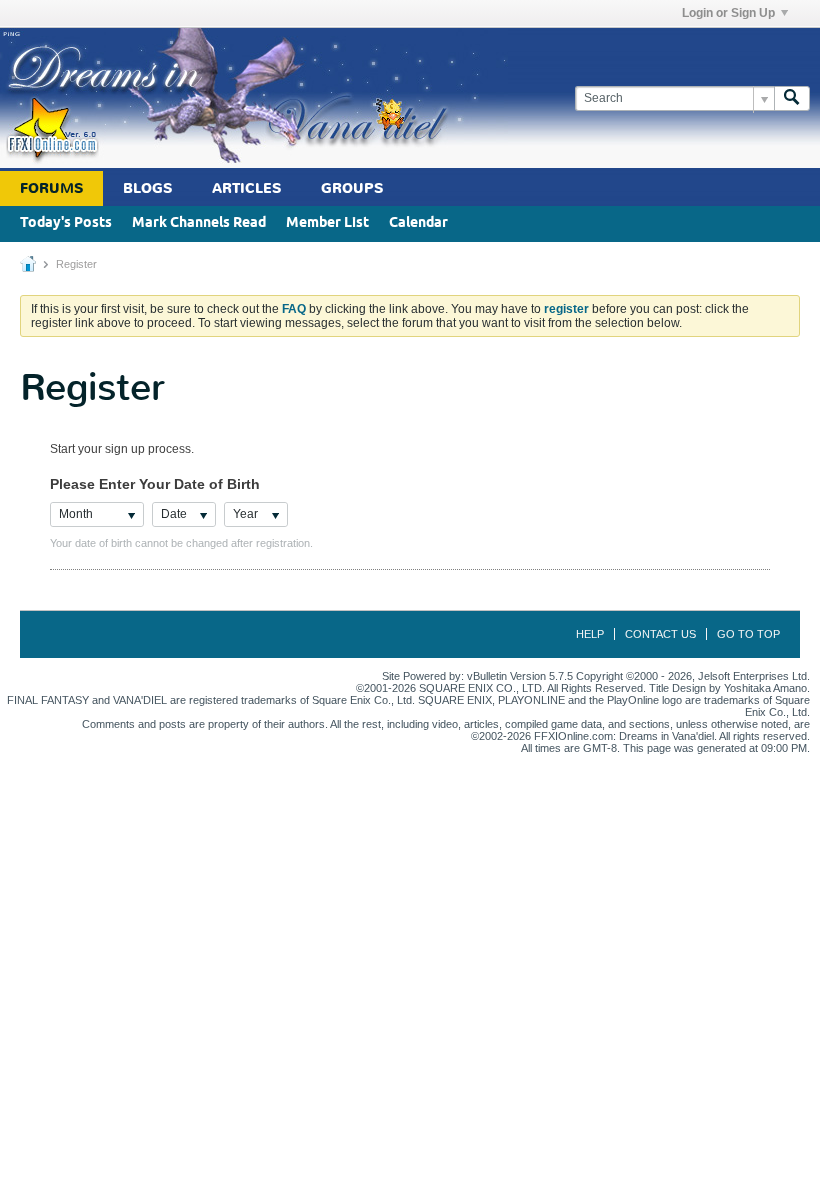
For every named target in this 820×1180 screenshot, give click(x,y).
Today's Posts (66, 223)
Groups (352, 188)
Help (590, 634)
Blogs (147, 188)
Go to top (748, 634)
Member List (327, 223)
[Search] (792, 98)
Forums (51, 188)
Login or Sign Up (728, 13)
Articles (246, 188)
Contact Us (660, 634)
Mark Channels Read (199, 223)
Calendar (418, 223)
